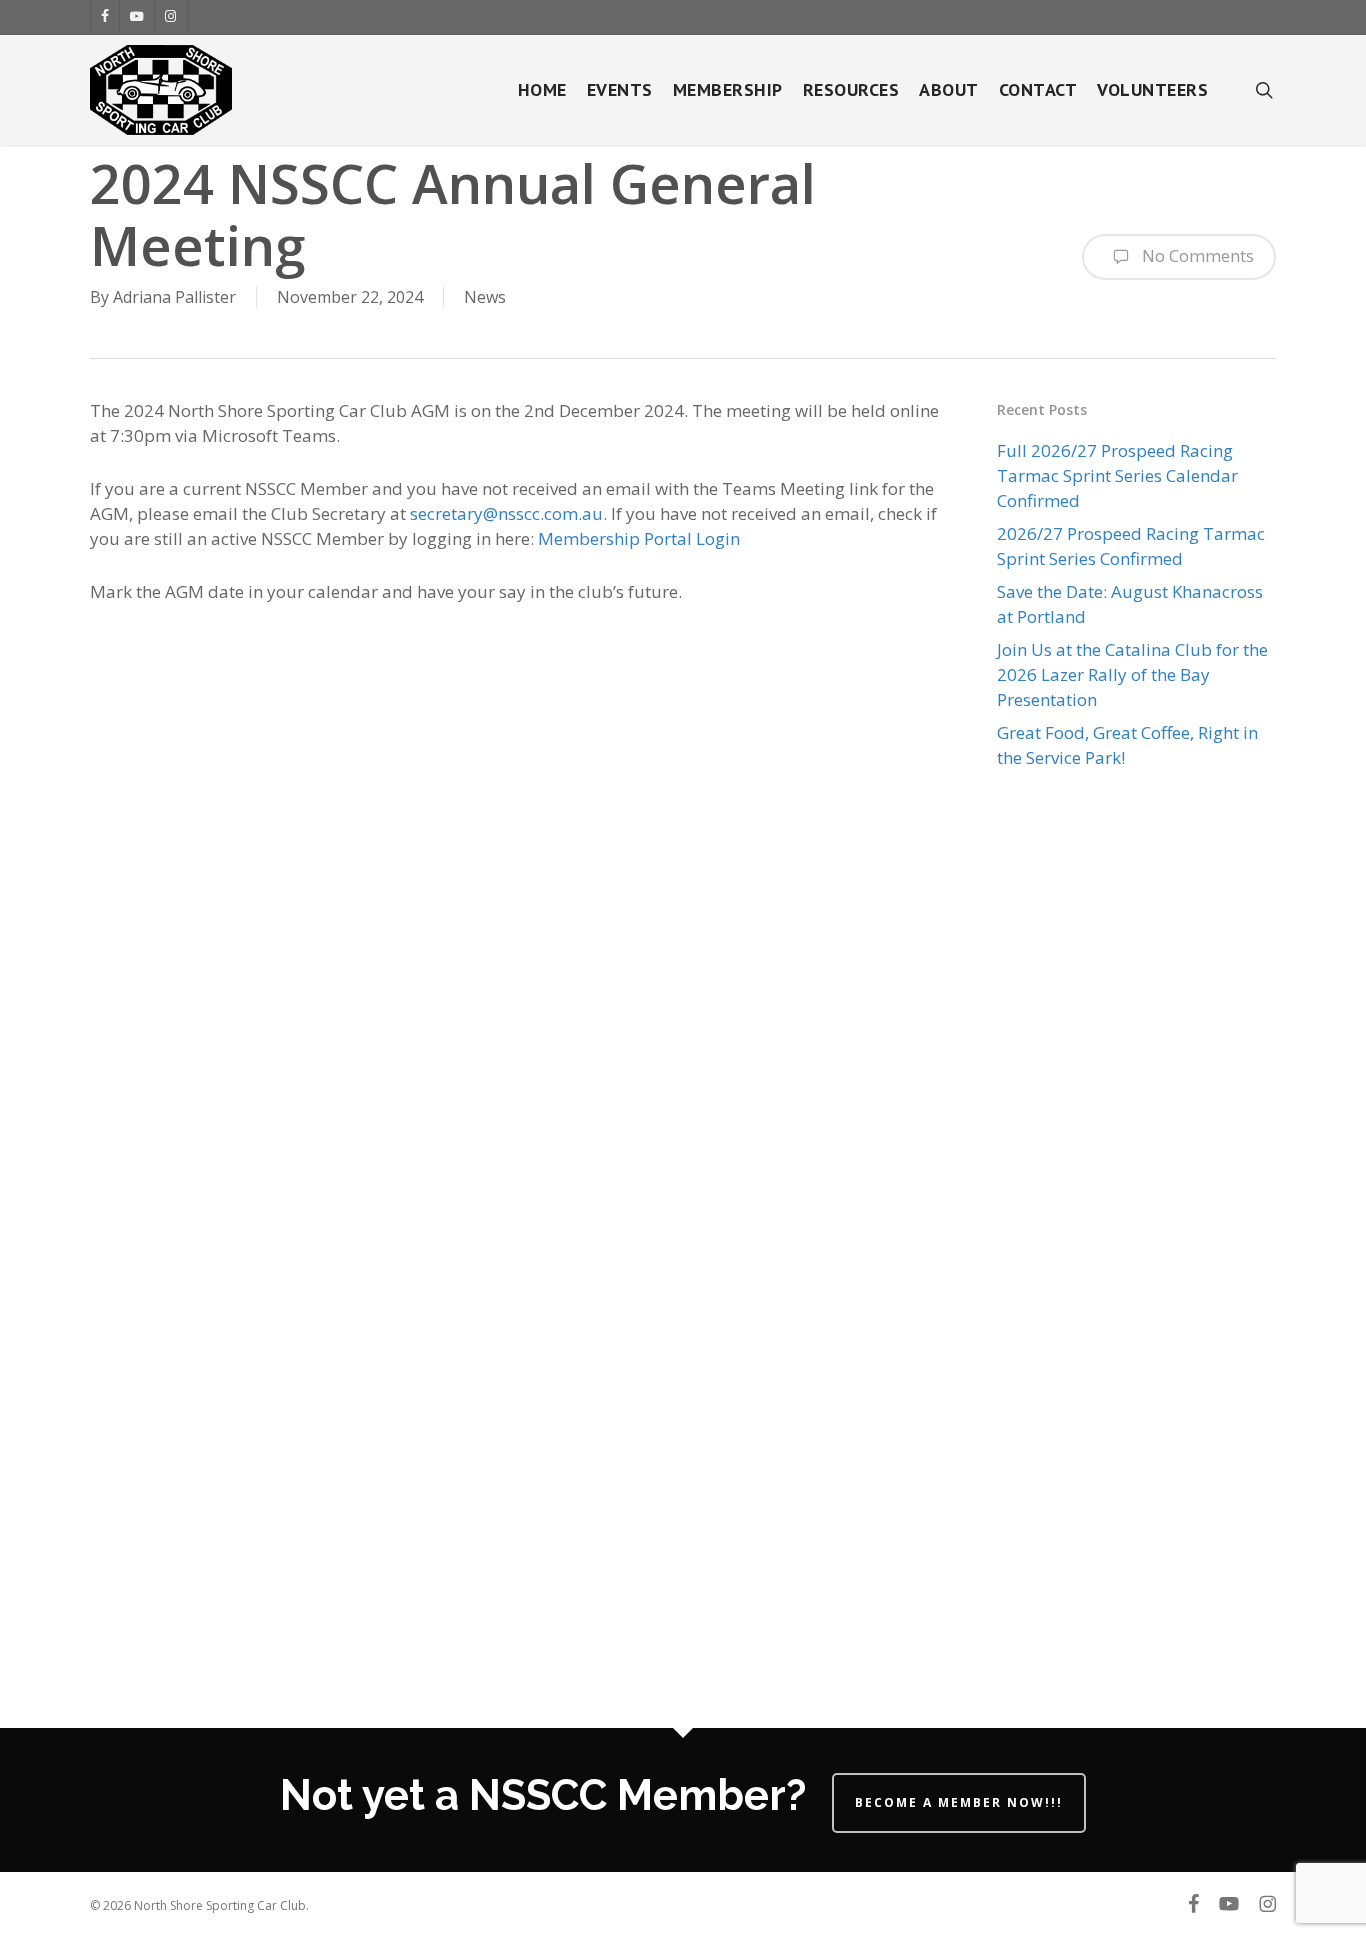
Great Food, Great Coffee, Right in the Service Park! (1127, 745)
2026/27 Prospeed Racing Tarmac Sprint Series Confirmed (1131, 546)
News (485, 297)
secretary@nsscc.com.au (506, 513)
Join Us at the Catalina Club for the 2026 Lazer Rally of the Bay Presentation (1132, 674)
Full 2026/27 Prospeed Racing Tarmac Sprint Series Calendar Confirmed (1117, 475)
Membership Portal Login (639, 538)
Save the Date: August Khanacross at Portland (1130, 604)
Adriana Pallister (174, 297)
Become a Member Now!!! (959, 1802)
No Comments (1196, 255)
